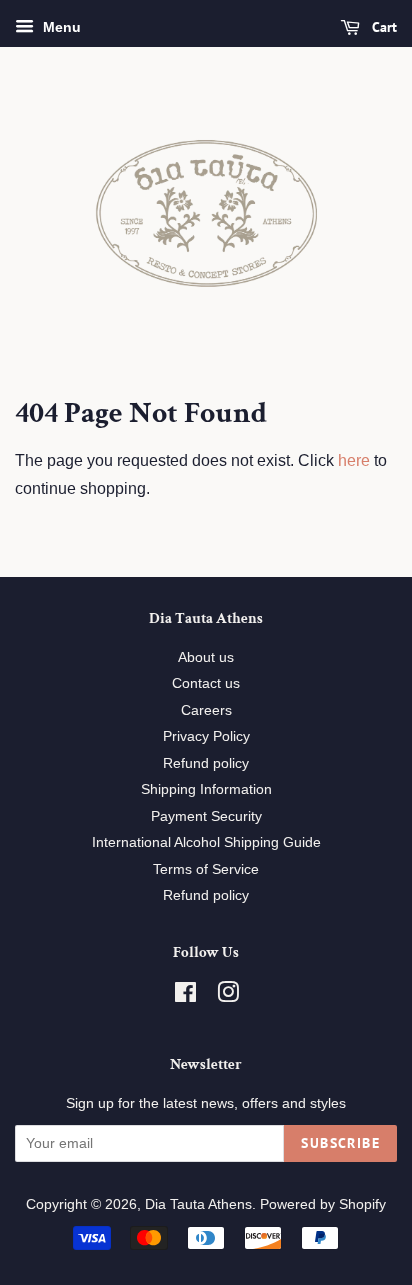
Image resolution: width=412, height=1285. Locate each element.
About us (206, 657)
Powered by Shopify (323, 1204)
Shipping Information (206, 789)
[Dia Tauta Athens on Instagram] (228, 996)
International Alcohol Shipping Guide (206, 842)
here (354, 460)
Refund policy (206, 763)
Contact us (206, 683)
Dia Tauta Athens (198, 1204)
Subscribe (340, 1143)
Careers (206, 710)
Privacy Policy (206, 736)
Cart (382, 27)
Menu (60, 27)
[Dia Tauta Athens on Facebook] (185, 996)
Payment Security (206, 816)
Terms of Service (206, 869)
